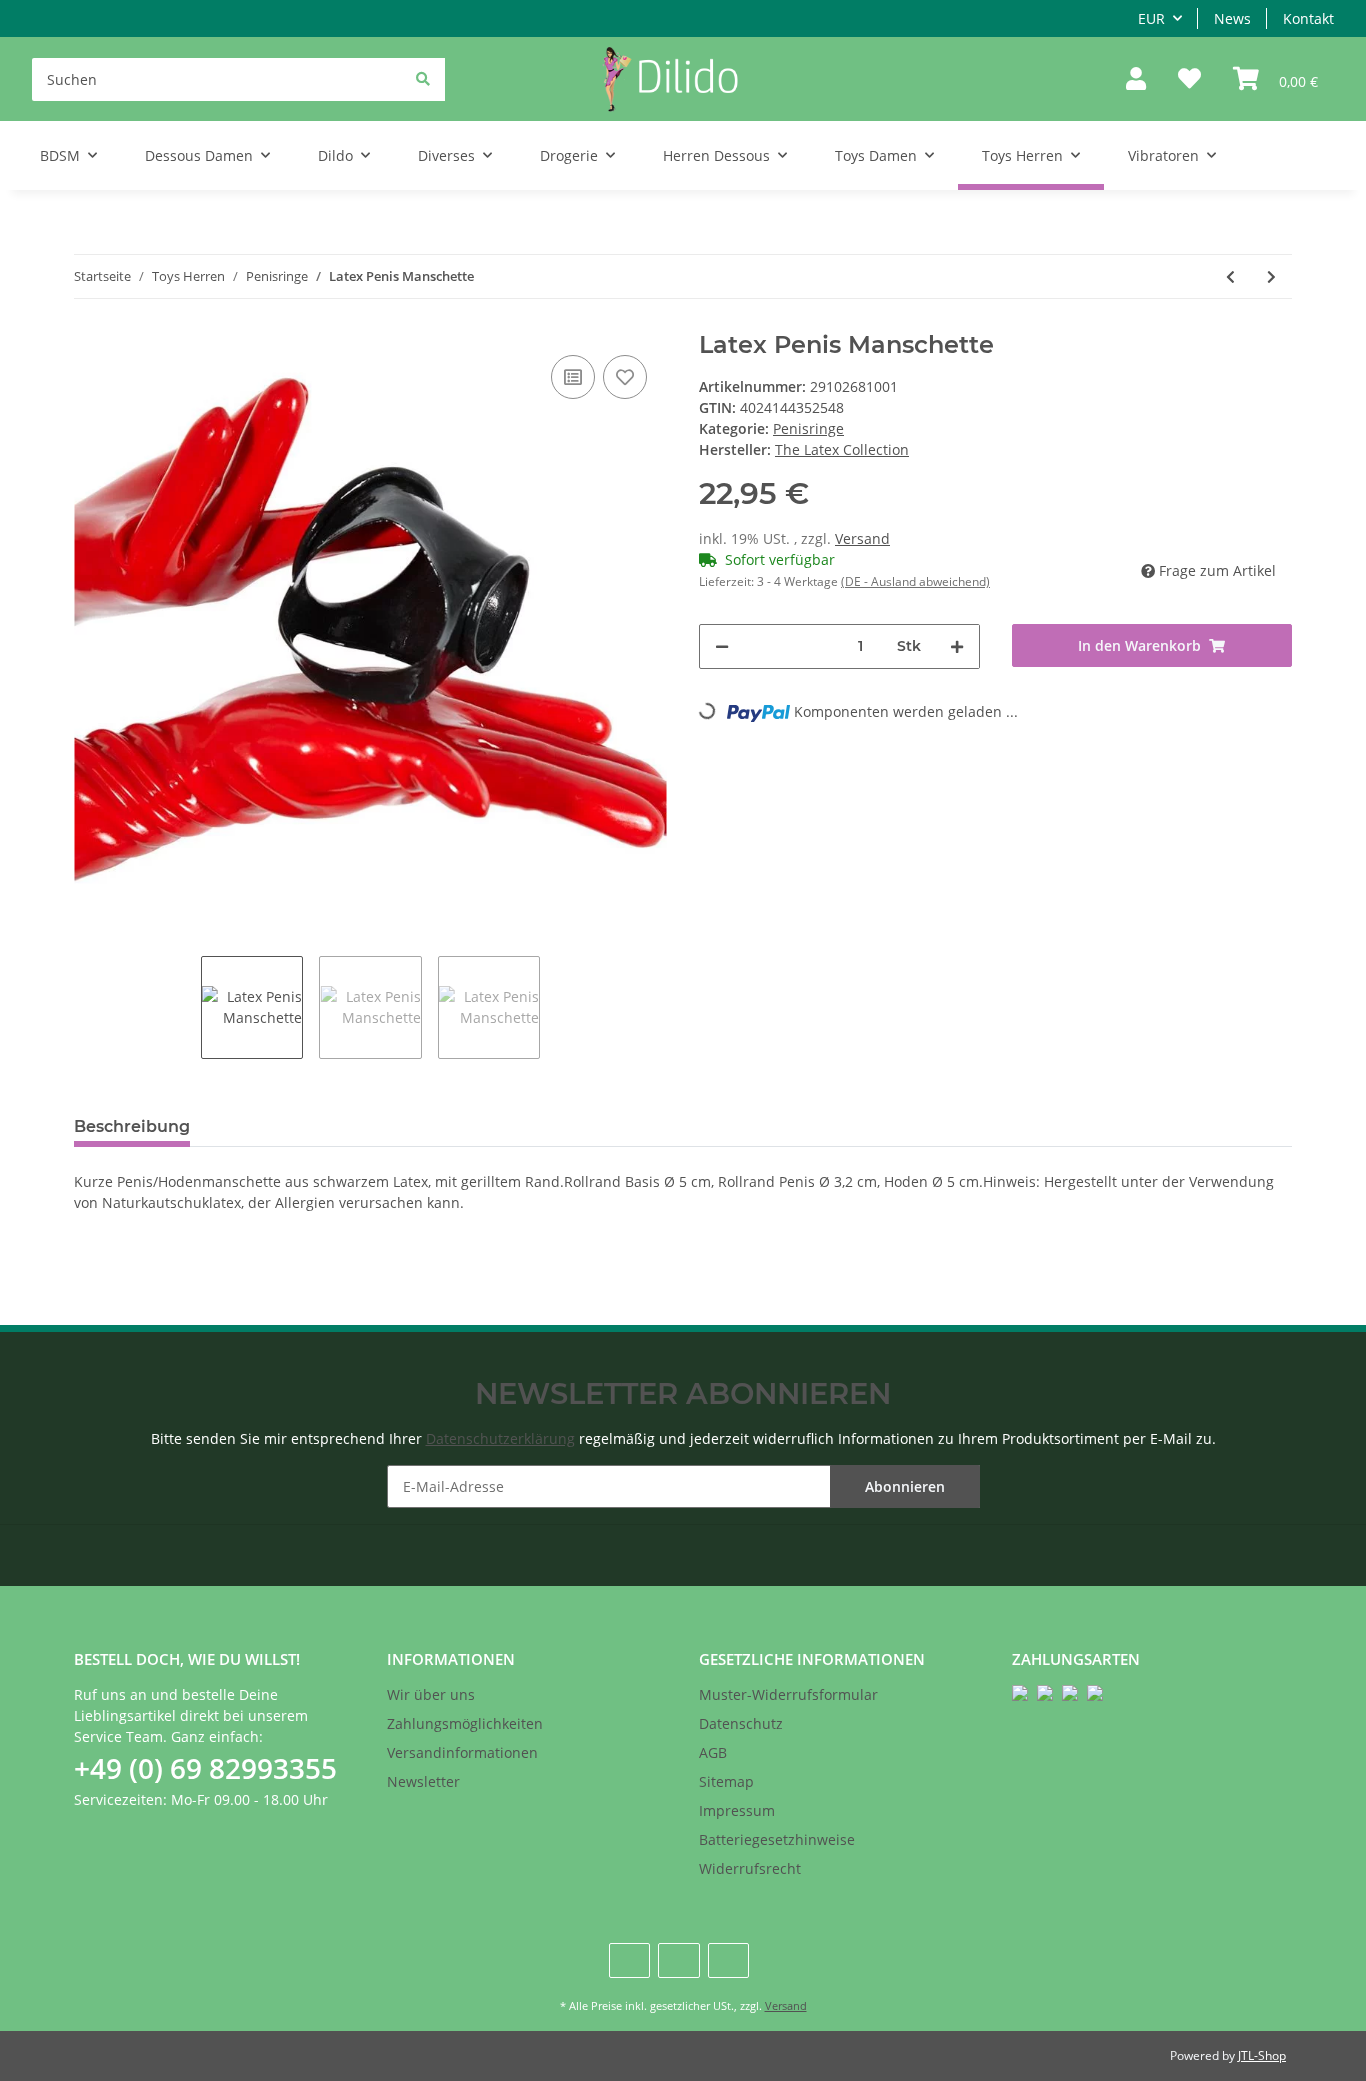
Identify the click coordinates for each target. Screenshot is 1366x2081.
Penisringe (808, 428)
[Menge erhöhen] (957, 646)
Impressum (737, 1810)
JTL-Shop (1262, 2055)
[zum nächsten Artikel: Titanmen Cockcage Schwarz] (1271, 276)
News (1232, 18)
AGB (713, 1752)
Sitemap (726, 1781)
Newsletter (423, 1781)
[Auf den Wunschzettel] (625, 377)
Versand (862, 538)
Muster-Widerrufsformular (788, 1694)
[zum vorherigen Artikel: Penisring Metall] (1230, 276)
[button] (1136, 79)
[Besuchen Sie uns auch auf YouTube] (678, 1960)
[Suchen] (423, 78)
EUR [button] (1151, 18)
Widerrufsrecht (750, 1868)
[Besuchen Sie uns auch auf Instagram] (728, 1960)
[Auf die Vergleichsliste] (573, 377)
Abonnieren (905, 1486)
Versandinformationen (462, 1752)
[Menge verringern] (722, 646)
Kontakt (1308, 18)
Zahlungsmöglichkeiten (465, 1723)
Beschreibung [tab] (132, 1126)
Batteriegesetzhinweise (777, 1839)
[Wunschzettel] (1189, 79)
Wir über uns (431, 1694)
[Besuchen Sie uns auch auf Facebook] (629, 1960)
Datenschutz (741, 1723)
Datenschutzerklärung (500, 1438)
